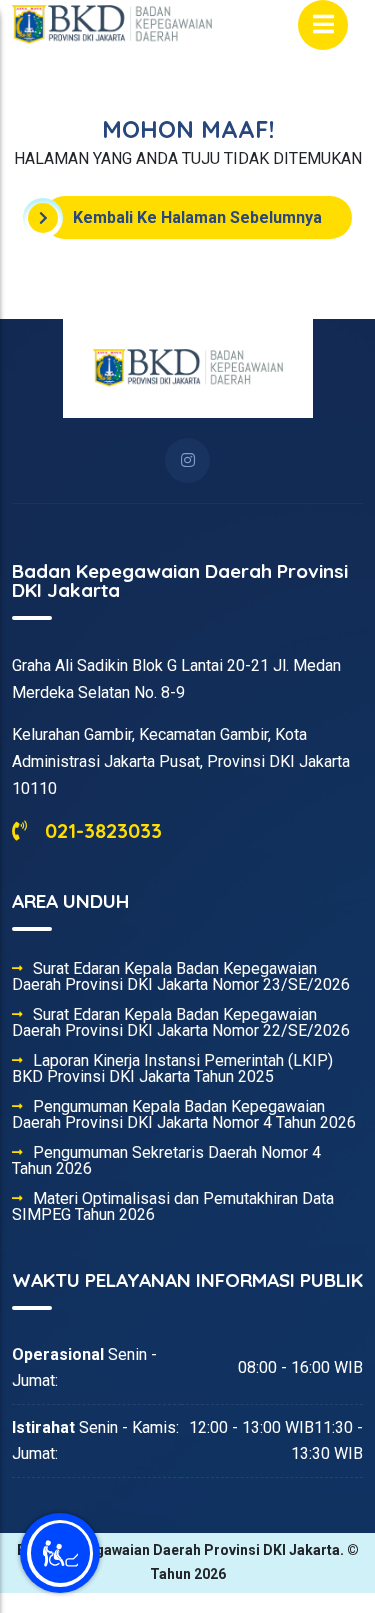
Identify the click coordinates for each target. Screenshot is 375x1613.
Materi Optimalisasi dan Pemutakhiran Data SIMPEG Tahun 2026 (173, 1207)
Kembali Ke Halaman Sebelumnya (197, 217)
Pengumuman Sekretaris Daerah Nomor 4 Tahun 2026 (166, 1161)
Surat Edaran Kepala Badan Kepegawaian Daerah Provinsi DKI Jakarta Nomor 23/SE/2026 (181, 977)
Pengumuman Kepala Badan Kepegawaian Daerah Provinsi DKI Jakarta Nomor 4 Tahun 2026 (184, 1115)
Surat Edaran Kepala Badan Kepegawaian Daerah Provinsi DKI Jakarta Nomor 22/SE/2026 (181, 1023)
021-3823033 (100, 830)
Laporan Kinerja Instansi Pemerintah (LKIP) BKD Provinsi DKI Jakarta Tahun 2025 (172, 1069)
